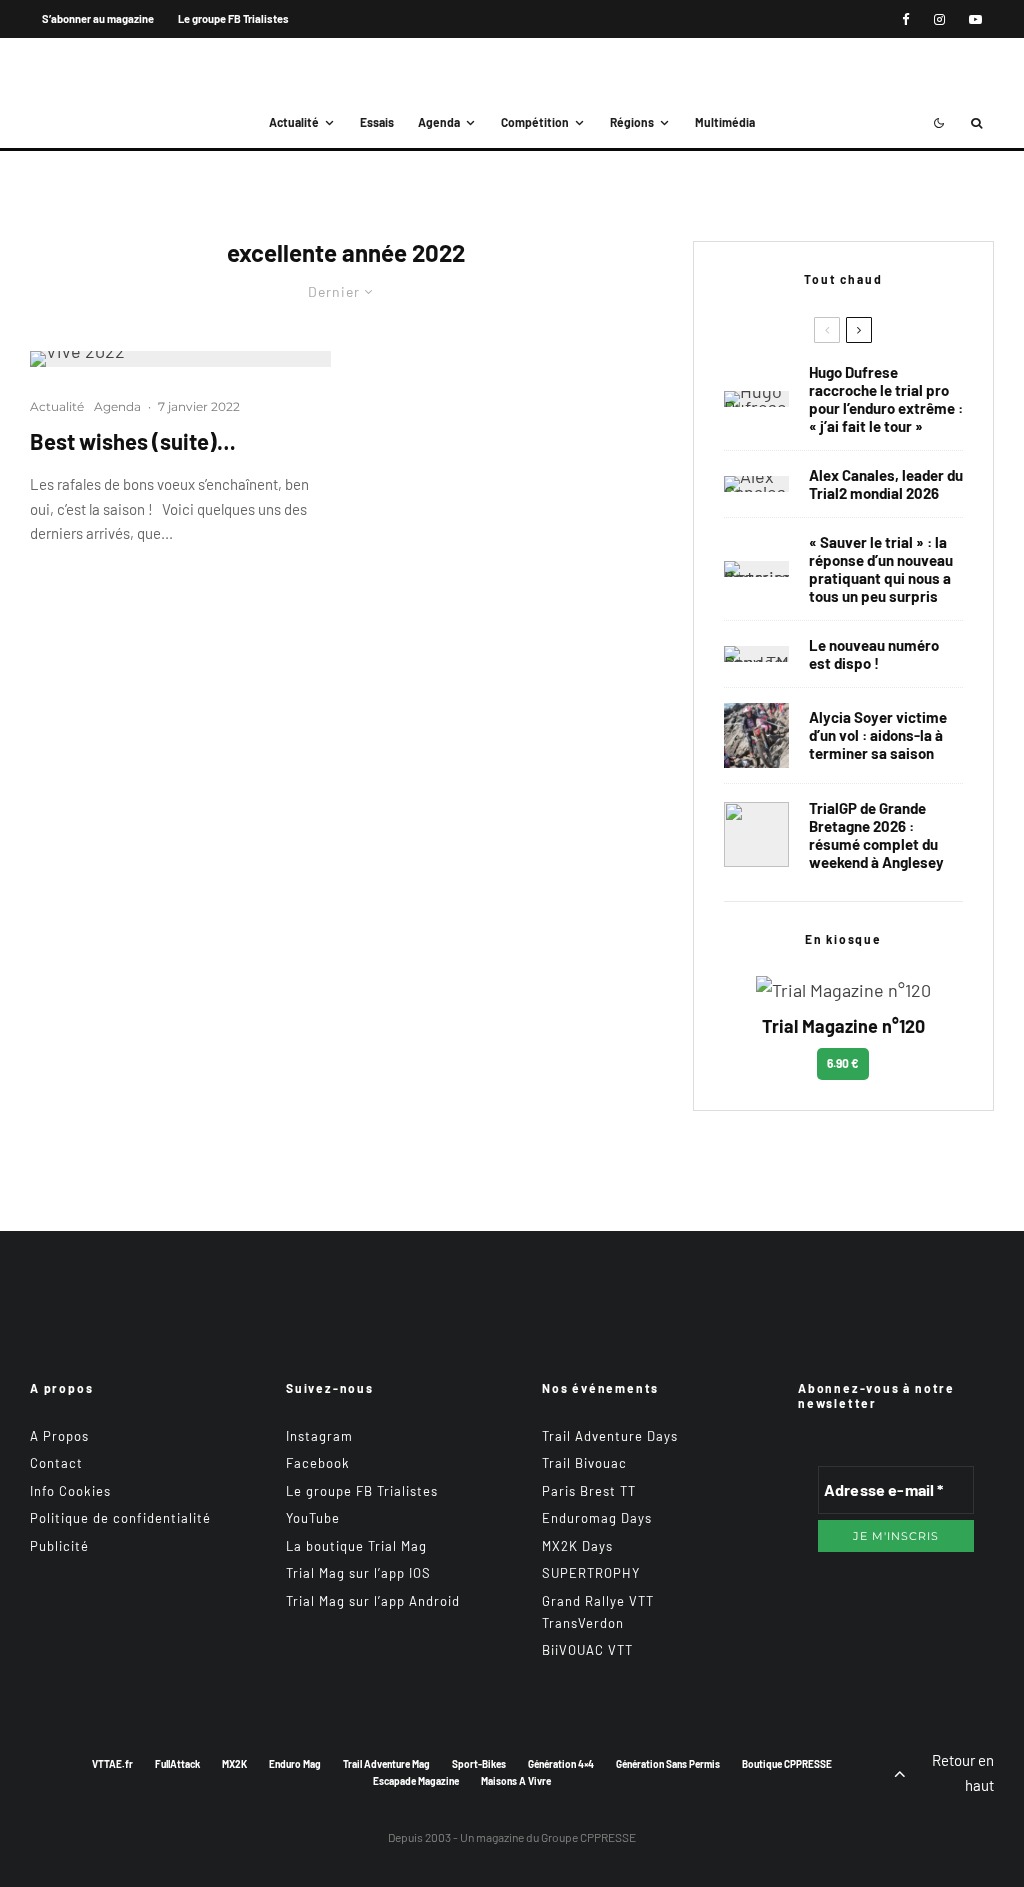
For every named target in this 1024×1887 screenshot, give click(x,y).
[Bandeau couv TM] (756, 654)
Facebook (318, 1463)
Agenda (439, 122)
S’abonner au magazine (98, 18)
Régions (632, 122)
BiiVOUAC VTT (587, 1650)
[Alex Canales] (756, 484)
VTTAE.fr (112, 1764)
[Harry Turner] (756, 834)
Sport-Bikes (479, 1764)
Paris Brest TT (589, 1491)
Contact (56, 1463)
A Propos (59, 1436)
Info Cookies (70, 1491)
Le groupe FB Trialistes (233, 18)
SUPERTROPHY (591, 1573)
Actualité (294, 122)
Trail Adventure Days (610, 1436)
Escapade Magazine (416, 1781)
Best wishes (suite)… (133, 441)
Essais (377, 122)
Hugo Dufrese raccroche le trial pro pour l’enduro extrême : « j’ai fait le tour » (886, 399)
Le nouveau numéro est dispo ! (874, 654)
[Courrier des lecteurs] (756, 569)
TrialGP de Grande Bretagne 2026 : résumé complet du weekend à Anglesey (876, 835)
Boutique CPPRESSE (787, 1764)
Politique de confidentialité (120, 1518)
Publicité (59, 1546)
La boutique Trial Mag (356, 1546)
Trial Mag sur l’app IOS (358, 1573)
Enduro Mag (295, 1764)
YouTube (313, 1518)
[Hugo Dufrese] (756, 399)
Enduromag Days (597, 1518)
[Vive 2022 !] (180, 359)
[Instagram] (939, 19)
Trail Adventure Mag (386, 1764)
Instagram (319, 1436)
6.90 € (843, 1063)
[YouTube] (975, 19)
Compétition (535, 122)
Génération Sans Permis (668, 1764)
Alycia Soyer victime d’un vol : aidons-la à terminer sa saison (878, 735)
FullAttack (177, 1764)
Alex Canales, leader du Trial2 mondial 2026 (886, 484)
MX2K (234, 1764)
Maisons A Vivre (516, 1781)
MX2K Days (577, 1546)
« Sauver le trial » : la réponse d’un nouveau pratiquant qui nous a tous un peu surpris (881, 569)
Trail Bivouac (584, 1463)
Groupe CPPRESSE (588, 1837)
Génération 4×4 (561, 1764)
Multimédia (725, 122)
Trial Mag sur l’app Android (373, 1601)
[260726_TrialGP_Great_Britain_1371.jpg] (756, 735)
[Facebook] (906, 19)
